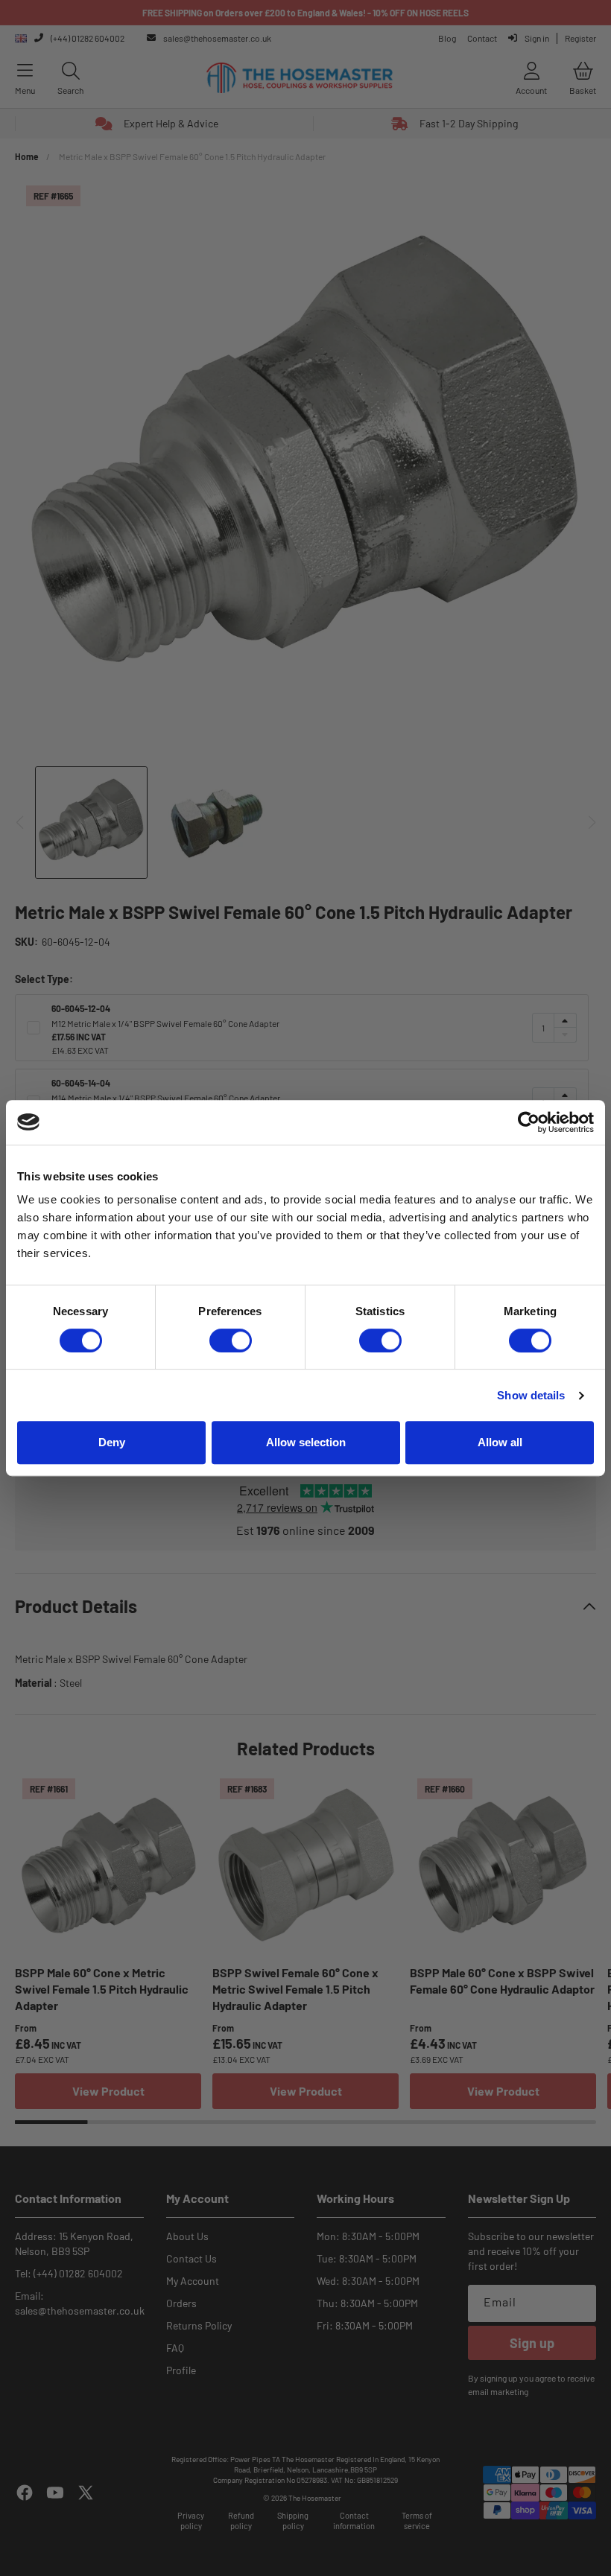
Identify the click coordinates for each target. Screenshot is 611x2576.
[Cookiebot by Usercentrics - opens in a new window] (529, 1122)
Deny (112, 1442)
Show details (531, 1395)
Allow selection (306, 1442)
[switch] (231, 1341)
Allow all (500, 1442)
